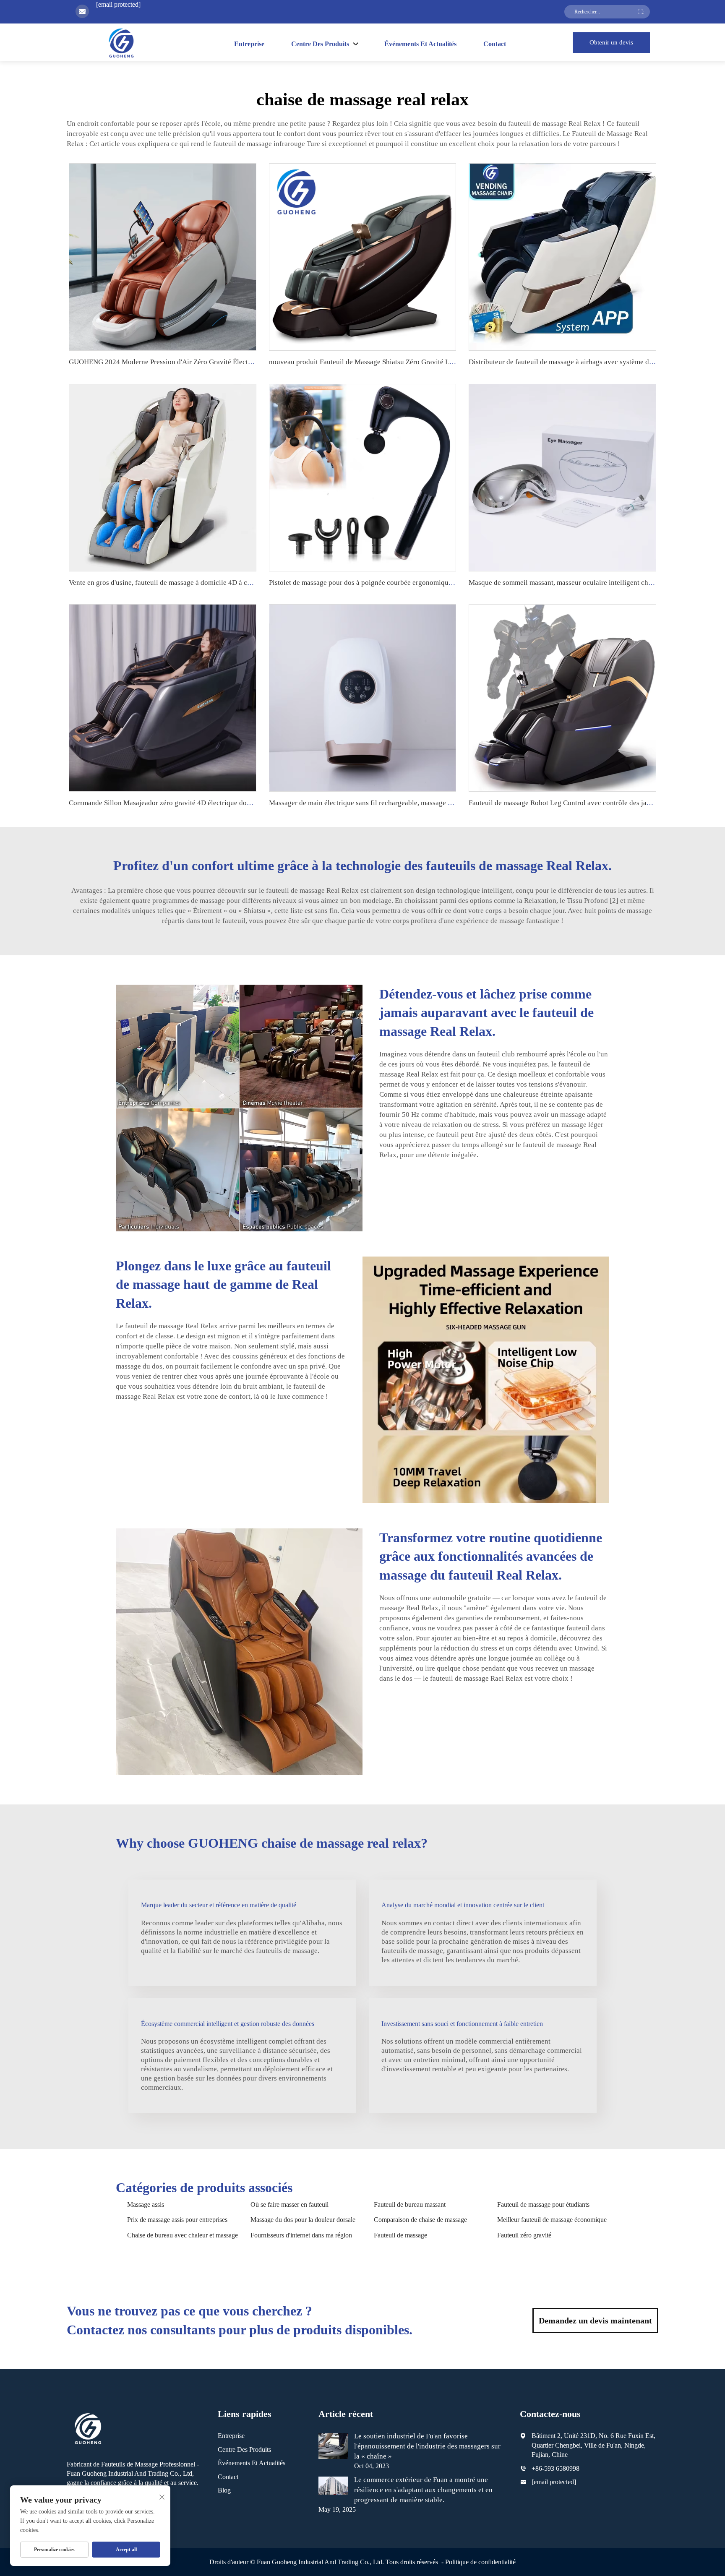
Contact (495, 44)
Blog (224, 2490)
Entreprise (249, 44)
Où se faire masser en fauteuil (289, 2204)
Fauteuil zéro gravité (524, 2235)
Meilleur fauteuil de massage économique (552, 2220)
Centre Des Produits (244, 2450)
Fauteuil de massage (400, 2235)
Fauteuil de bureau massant (410, 2204)
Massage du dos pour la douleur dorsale (303, 2220)
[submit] (641, 12)
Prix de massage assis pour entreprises (177, 2220)
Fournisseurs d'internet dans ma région (301, 2235)
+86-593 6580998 (555, 2468)
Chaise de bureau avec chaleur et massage (183, 2235)
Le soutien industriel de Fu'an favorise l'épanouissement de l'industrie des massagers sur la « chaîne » (427, 2446)
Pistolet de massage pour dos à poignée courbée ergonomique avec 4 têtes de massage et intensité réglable (427, 583)
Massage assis (146, 2204)
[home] (121, 43)
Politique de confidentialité (480, 2562)
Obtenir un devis (611, 42)
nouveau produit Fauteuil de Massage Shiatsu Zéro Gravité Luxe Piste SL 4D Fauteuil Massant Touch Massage (433, 362)
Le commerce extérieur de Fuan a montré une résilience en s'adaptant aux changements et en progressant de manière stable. (423, 2490)
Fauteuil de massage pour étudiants (543, 2204)
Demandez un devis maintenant (595, 2320)
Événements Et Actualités (420, 44)
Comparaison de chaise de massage (420, 2220)
